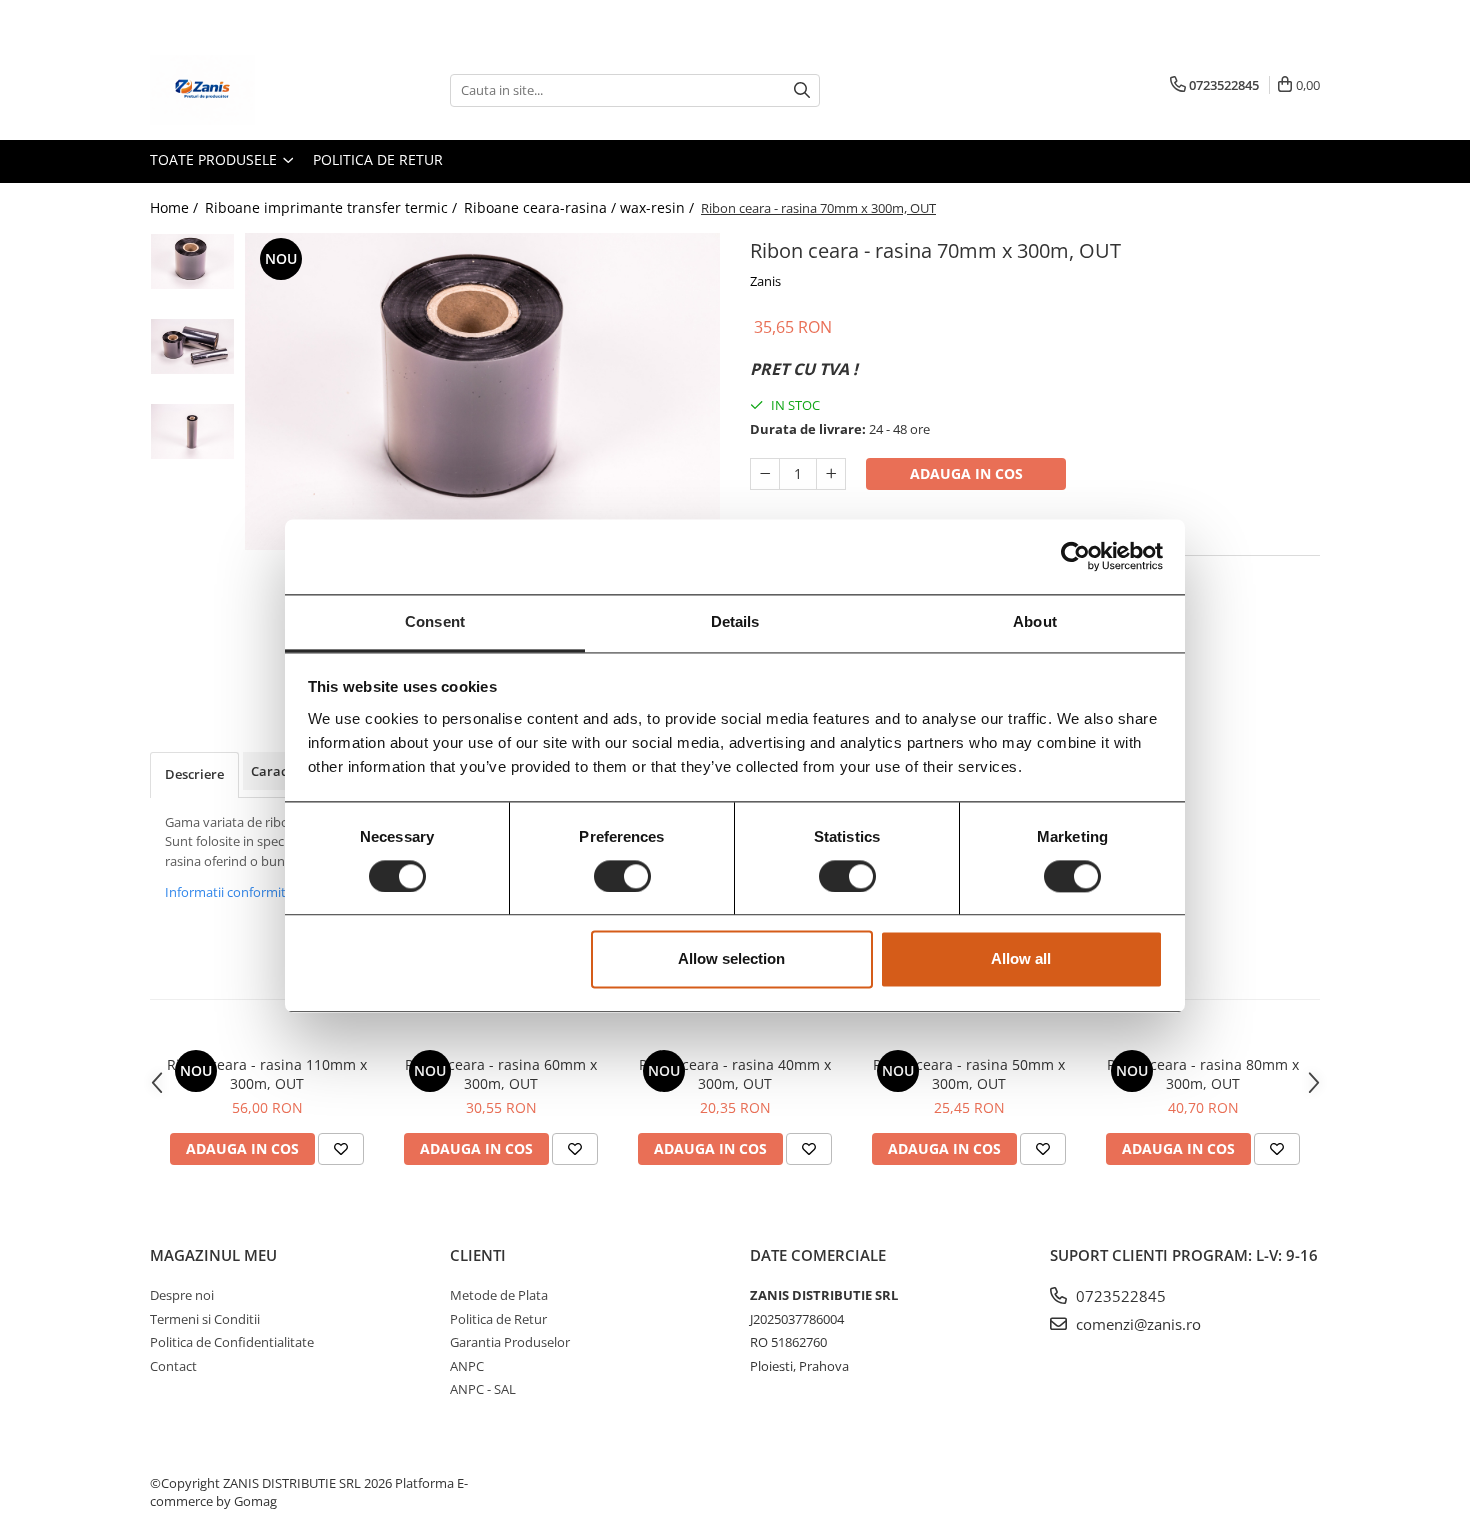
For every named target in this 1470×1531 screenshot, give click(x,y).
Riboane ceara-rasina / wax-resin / (581, 207)
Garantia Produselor (510, 1342)
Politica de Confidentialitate (232, 1342)
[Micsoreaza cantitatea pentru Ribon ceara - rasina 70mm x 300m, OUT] (765, 474)
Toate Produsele (215, 159)
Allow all (1021, 959)
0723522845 (1119, 1296)
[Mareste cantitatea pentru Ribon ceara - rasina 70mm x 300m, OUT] (831, 474)
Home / (176, 207)
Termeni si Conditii (205, 1319)
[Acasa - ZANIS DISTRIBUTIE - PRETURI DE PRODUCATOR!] (250, 90)
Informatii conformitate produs (258, 892)
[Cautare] (802, 90)
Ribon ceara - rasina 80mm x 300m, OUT (1203, 1074)
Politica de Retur (378, 159)
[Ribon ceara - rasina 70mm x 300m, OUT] (482, 391)
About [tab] (1035, 621)
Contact (173, 1366)
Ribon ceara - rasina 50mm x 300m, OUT (969, 1074)
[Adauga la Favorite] (341, 1149)
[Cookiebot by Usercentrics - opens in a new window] (1075, 556)
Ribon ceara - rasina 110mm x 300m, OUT (267, 1074)
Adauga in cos (966, 473)
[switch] (622, 876)
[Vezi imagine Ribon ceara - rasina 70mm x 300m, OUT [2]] (192, 431)
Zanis (765, 281)
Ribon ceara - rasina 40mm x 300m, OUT (735, 1074)
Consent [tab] (435, 621)
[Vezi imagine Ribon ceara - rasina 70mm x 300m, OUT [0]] (192, 261)
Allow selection (731, 959)
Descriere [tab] (194, 774)
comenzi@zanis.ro (1136, 1324)
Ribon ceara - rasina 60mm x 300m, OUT (501, 1074)
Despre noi (182, 1295)
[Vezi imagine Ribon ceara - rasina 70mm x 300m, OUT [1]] (192, 346)
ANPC (467, 1366)
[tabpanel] (482, 391)
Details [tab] (735, 621)
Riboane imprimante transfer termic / (333, 207)
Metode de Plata (499, 1295)
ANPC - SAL (483, 1389)
